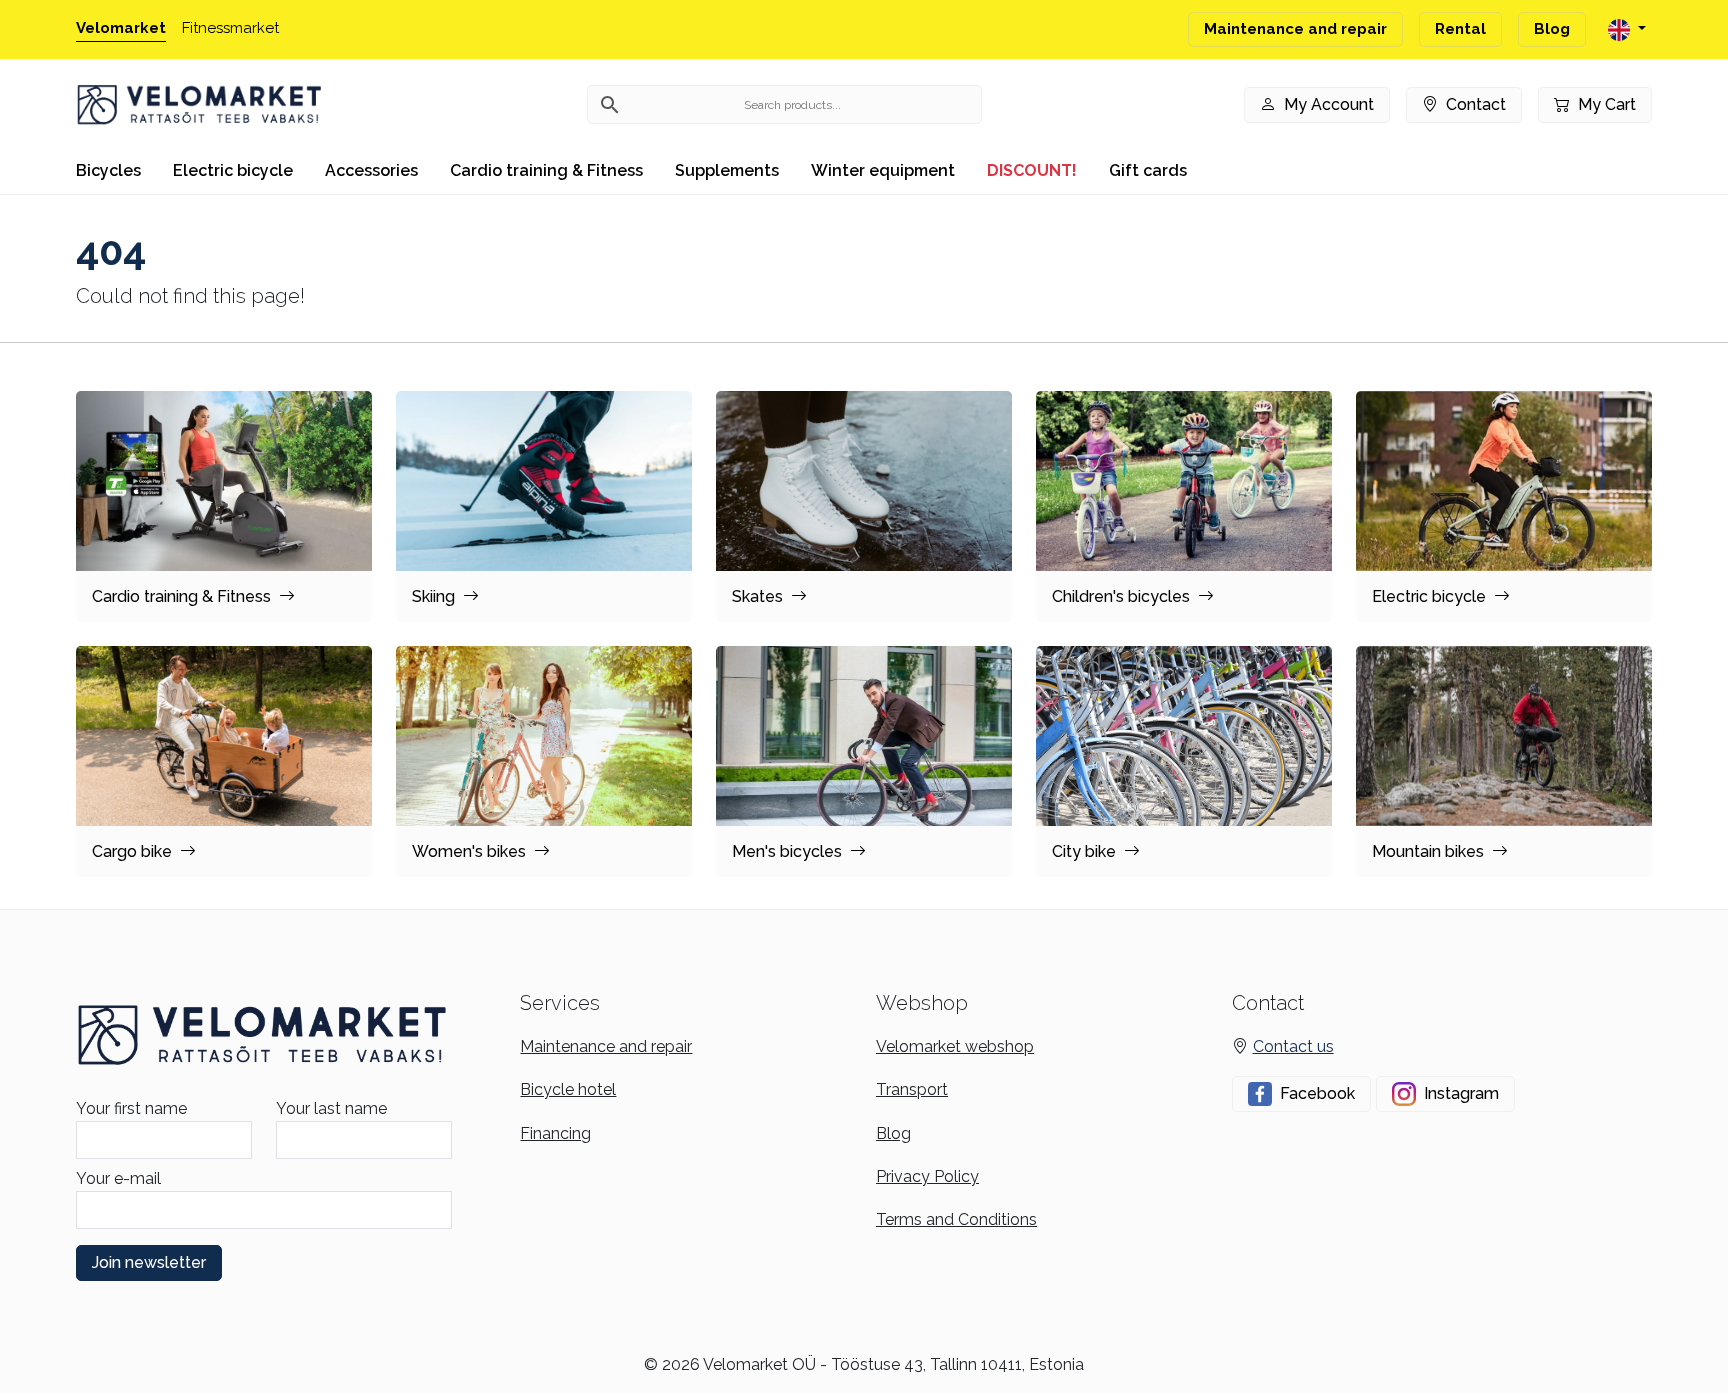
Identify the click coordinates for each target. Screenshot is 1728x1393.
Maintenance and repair (1295, 29)
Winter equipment (883, 170)
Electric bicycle (233, 170)
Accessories (371, 170)
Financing (555, 1133)
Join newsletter (149, 1262)
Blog (1552, 29)
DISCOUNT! (1032, 170)
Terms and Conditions (956, 1219)
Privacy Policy (927, 1176)
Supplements (727, 170)
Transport (912, 1089)
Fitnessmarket (230, 28)
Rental (1460, 29)
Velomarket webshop (955, 1046)
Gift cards (1148, 170)
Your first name (131, 1108)
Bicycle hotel (568, 1089)
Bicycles (108, 170)
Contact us (1293, 1046)
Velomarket (121, 28)
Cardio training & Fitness (546, 170)
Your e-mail (118, 1178)
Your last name (331, 1108)
